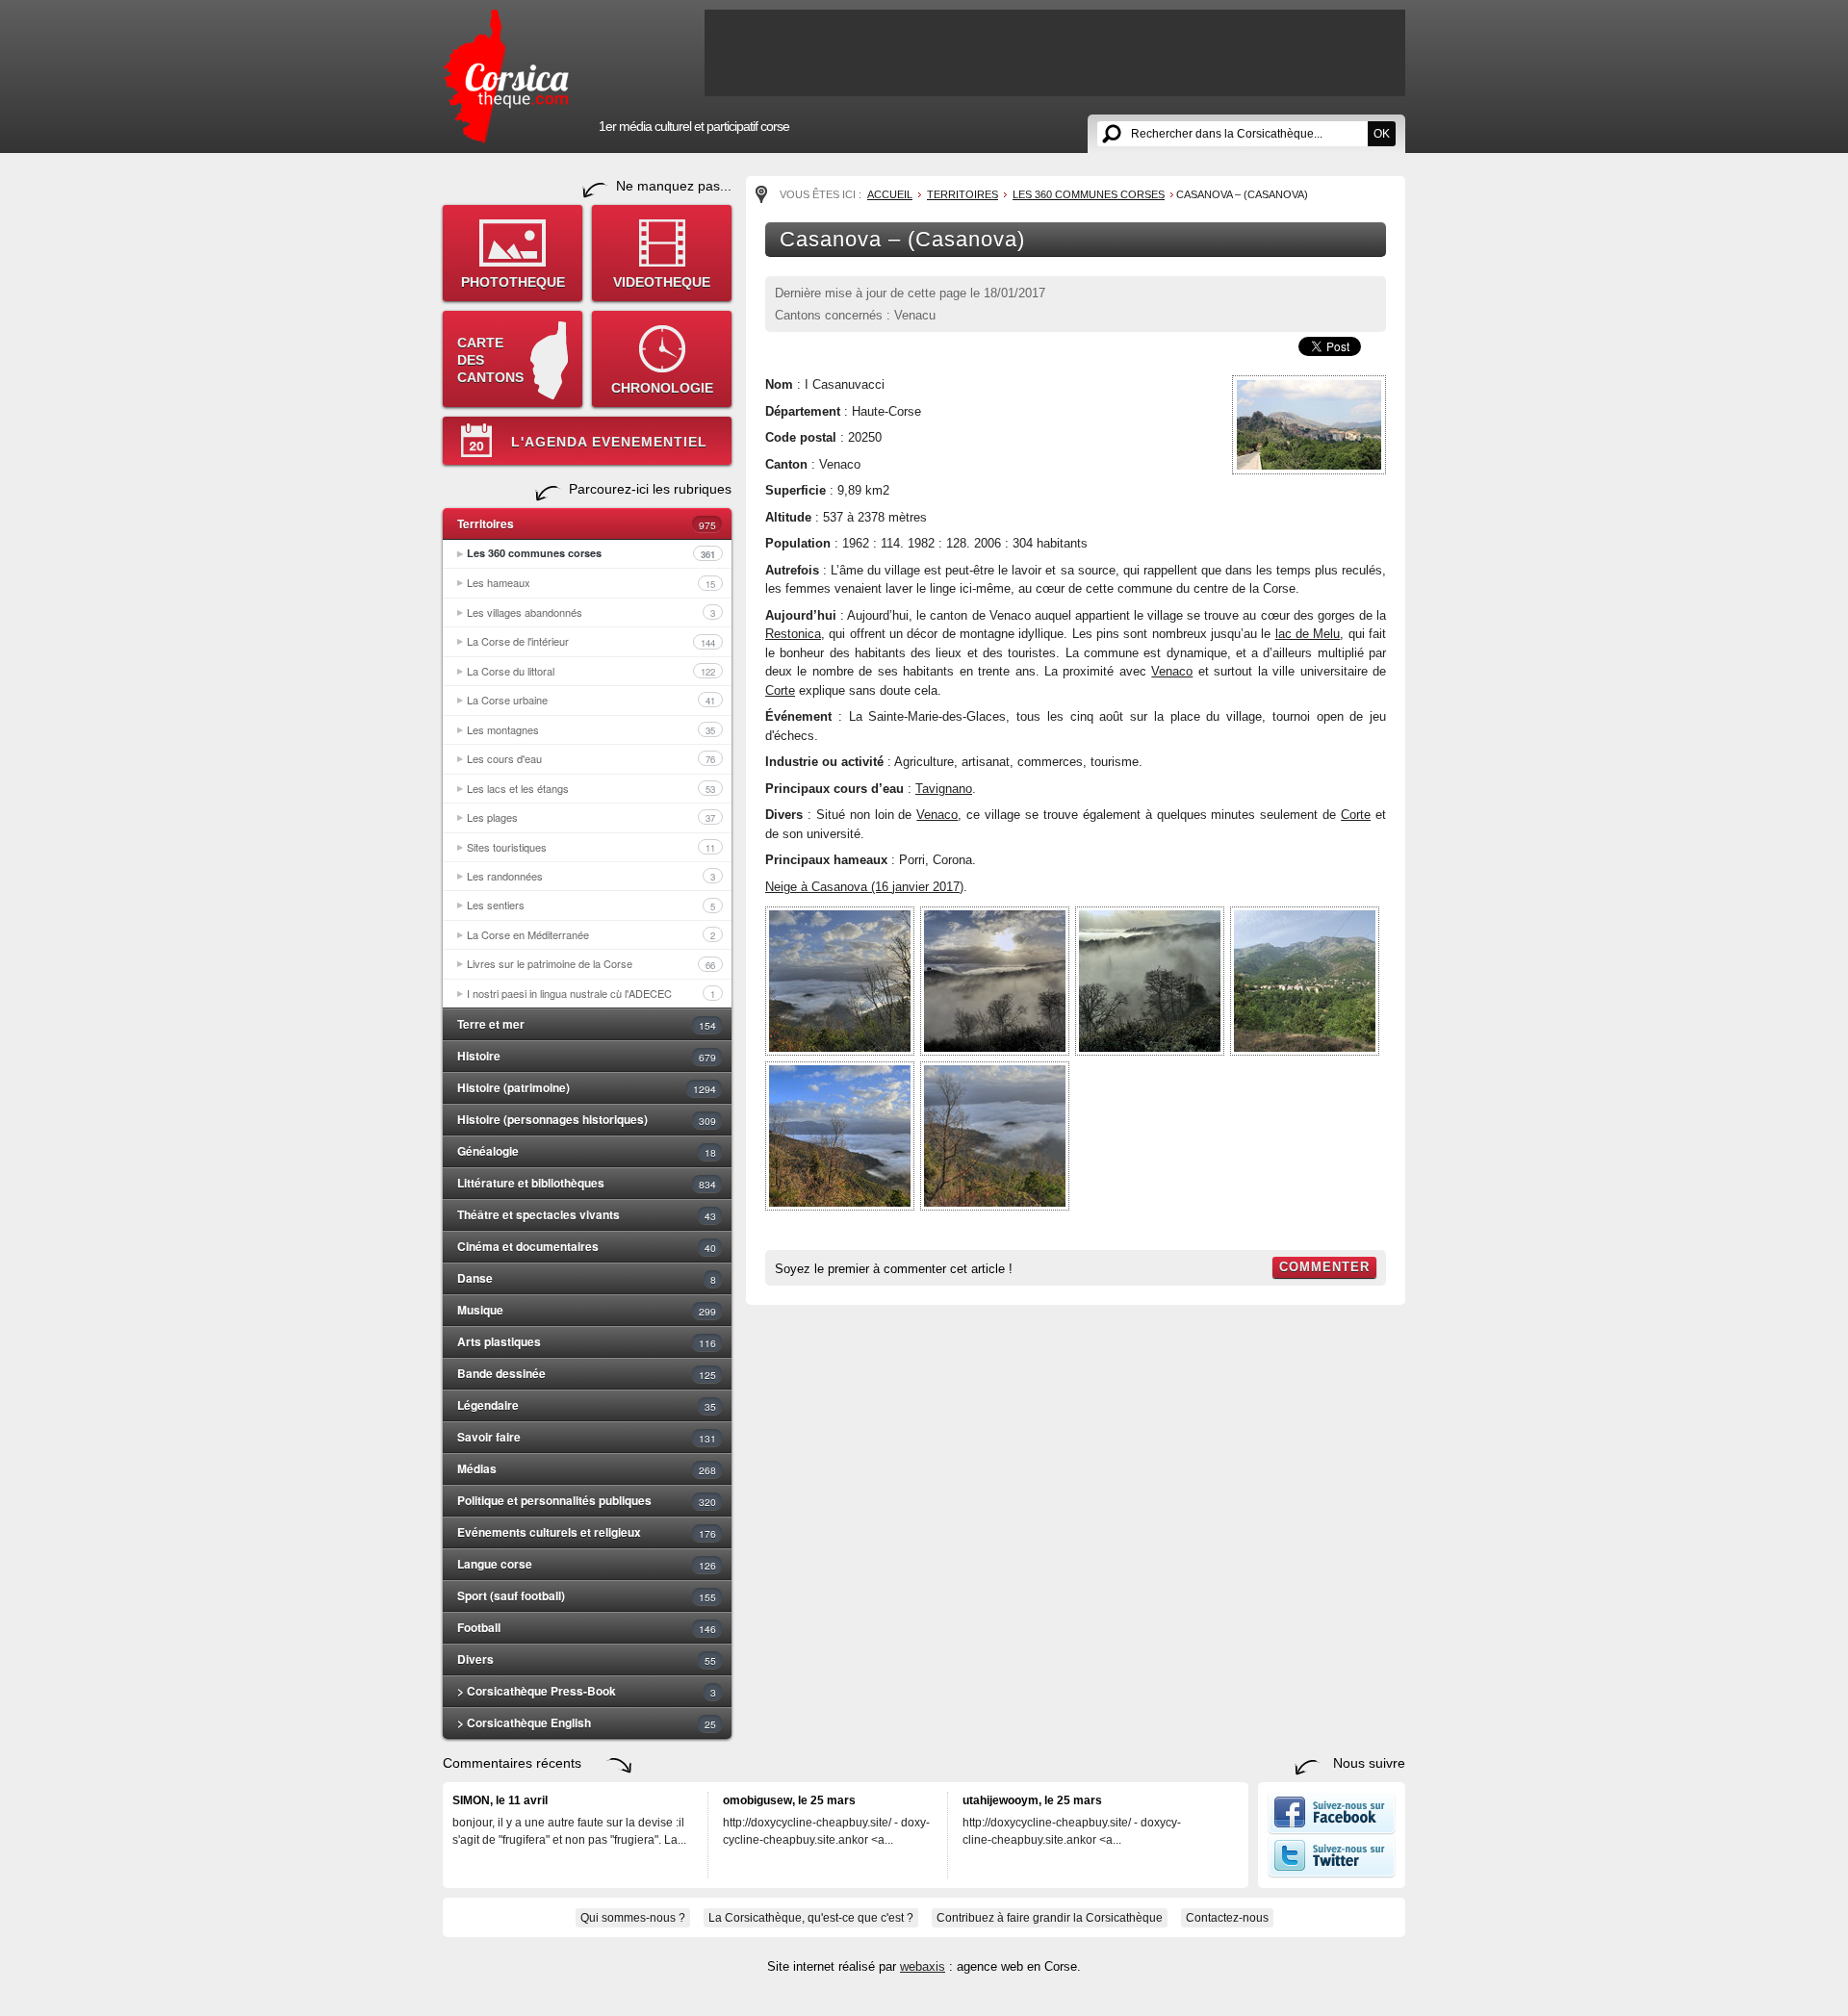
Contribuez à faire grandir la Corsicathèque (1050, 1918)
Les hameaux (591, 582)
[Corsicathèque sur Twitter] (1332, 1874)
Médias (587, 1468)
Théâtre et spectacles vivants (587, 1214)
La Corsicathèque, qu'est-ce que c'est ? (811, 1918)
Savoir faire (587, 1437)
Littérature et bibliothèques (587, 1183)
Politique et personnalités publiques (587, 1500)
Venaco (1172, 671)
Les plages (591, 817)
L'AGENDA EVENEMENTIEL (609, 442)
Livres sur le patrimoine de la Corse (591, 963)
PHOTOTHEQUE (513, 282)
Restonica (793, 634)
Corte (780, 690)
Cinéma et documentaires (587, 1246)
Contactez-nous (1227, 1918)
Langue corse (587, 1564)
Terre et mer (587, 1024)
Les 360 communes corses (591, 553)
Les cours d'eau (591, 758)
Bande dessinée (587, 1373)
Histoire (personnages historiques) (587, 1119)
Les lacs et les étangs (591, 788)
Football (587, 1627)
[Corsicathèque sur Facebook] (1332, 1830)
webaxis (923, 1966)
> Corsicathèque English (587, 1723)
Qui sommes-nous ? (633, 1918)
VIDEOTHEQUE (662, 282)
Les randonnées (591, 876)
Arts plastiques (587, 1341)
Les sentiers (591, 905)
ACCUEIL (890, 194)
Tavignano (944, 789)
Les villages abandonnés (591, 612)
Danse (587, 1278)
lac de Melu (1308, 634)
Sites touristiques (591, 847)
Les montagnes (591, 729)
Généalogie (587, 1151)
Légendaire (587, 1405)
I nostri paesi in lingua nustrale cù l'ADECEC (591, 993)
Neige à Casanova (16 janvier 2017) (864, 887)
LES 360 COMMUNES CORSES (1089, 194)
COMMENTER (1324, 1267)
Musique (587, 1310)
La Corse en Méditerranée (591, 934)
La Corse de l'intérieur (591, 641)
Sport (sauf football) (587, 1595)
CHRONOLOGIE (662, 388)
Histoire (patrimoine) (587, 1087)
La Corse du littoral (591, 671)
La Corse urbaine (591, 700)
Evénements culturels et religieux (587, 1532)
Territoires (587, 523)
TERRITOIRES (962, 194)
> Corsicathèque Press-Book (587, 1691)
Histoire (587, 1056)
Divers (587, 1659)
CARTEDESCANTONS (490, 360)
